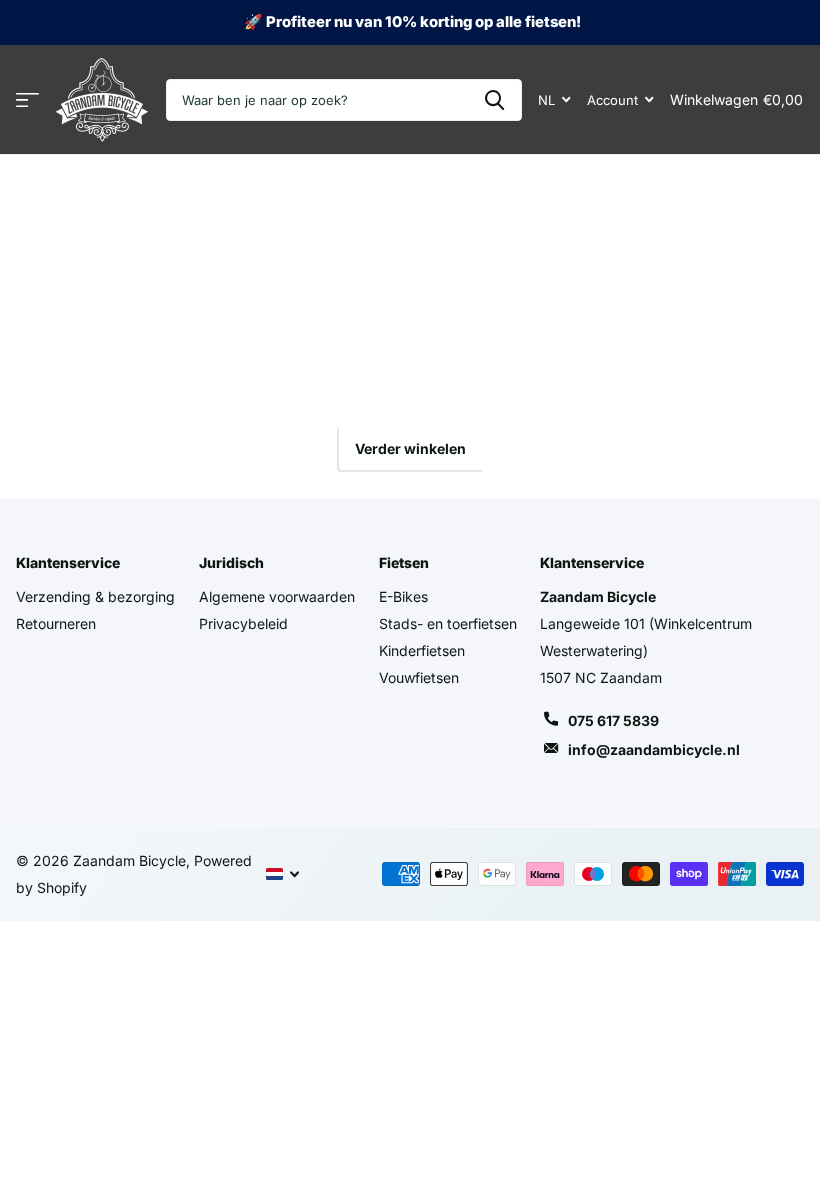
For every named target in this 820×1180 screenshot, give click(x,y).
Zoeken (494, 100)
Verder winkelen (410, 448)
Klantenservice (68, 562)
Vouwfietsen (419, 677)
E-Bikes (403, 596)
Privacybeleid (243, 623)
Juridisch (231, 562)
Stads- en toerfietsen (448, 623)
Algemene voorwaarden (277, 596)
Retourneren (56, 623)
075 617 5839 (613, 720)
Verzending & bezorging (95, 596)
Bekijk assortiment (27, 100)
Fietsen (404, 562)
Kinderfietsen (422, 650)
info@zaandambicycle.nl (654, 749)
